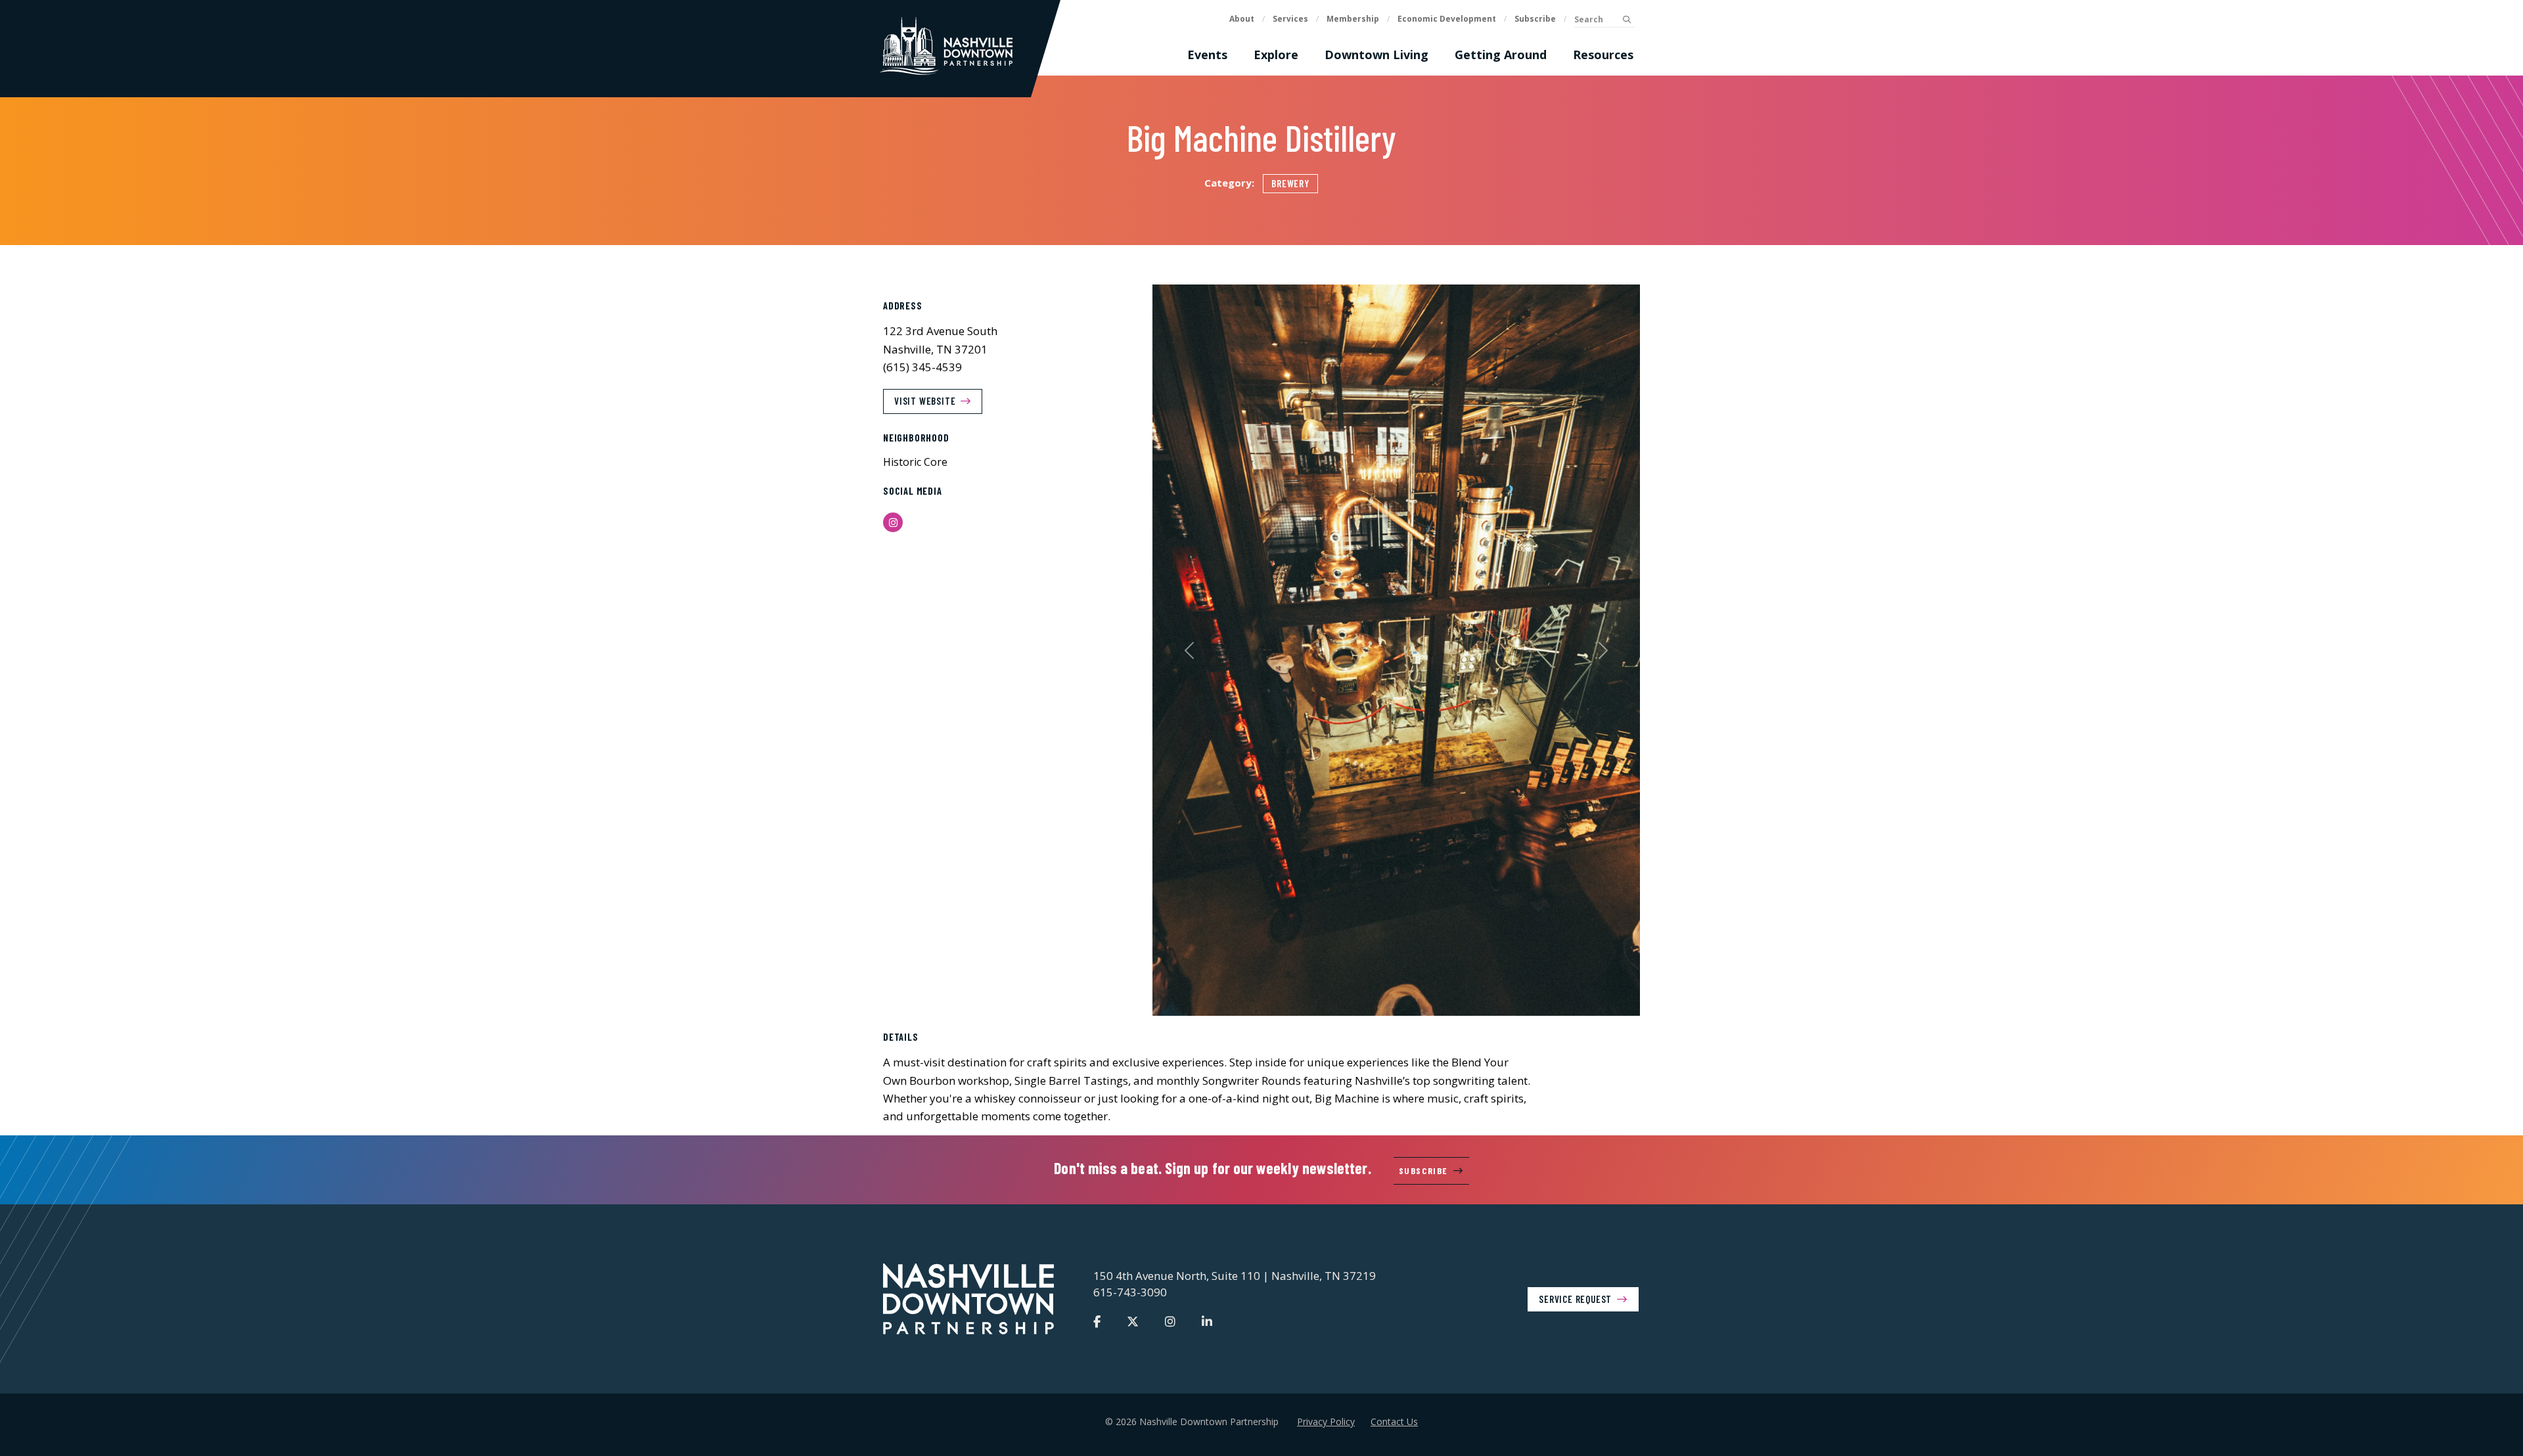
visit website (925, 401)
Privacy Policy (1326, 1422)
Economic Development (1447, 19)
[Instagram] (1170, 1321)
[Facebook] (1097, 1321)
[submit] (1626, 20)
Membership (1353, 19)
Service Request (1575, 1298)
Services (1290, 19)
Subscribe (1535, 19)
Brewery (1291, 183)
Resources (1603, 55)
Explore (1276, 55)
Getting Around (1501, 55)
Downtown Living (1376, 55)
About (1242, 19)
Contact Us (1394, 1422)
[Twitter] (1133, 1321)
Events (1207, 55)
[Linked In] (1207, 1321)
